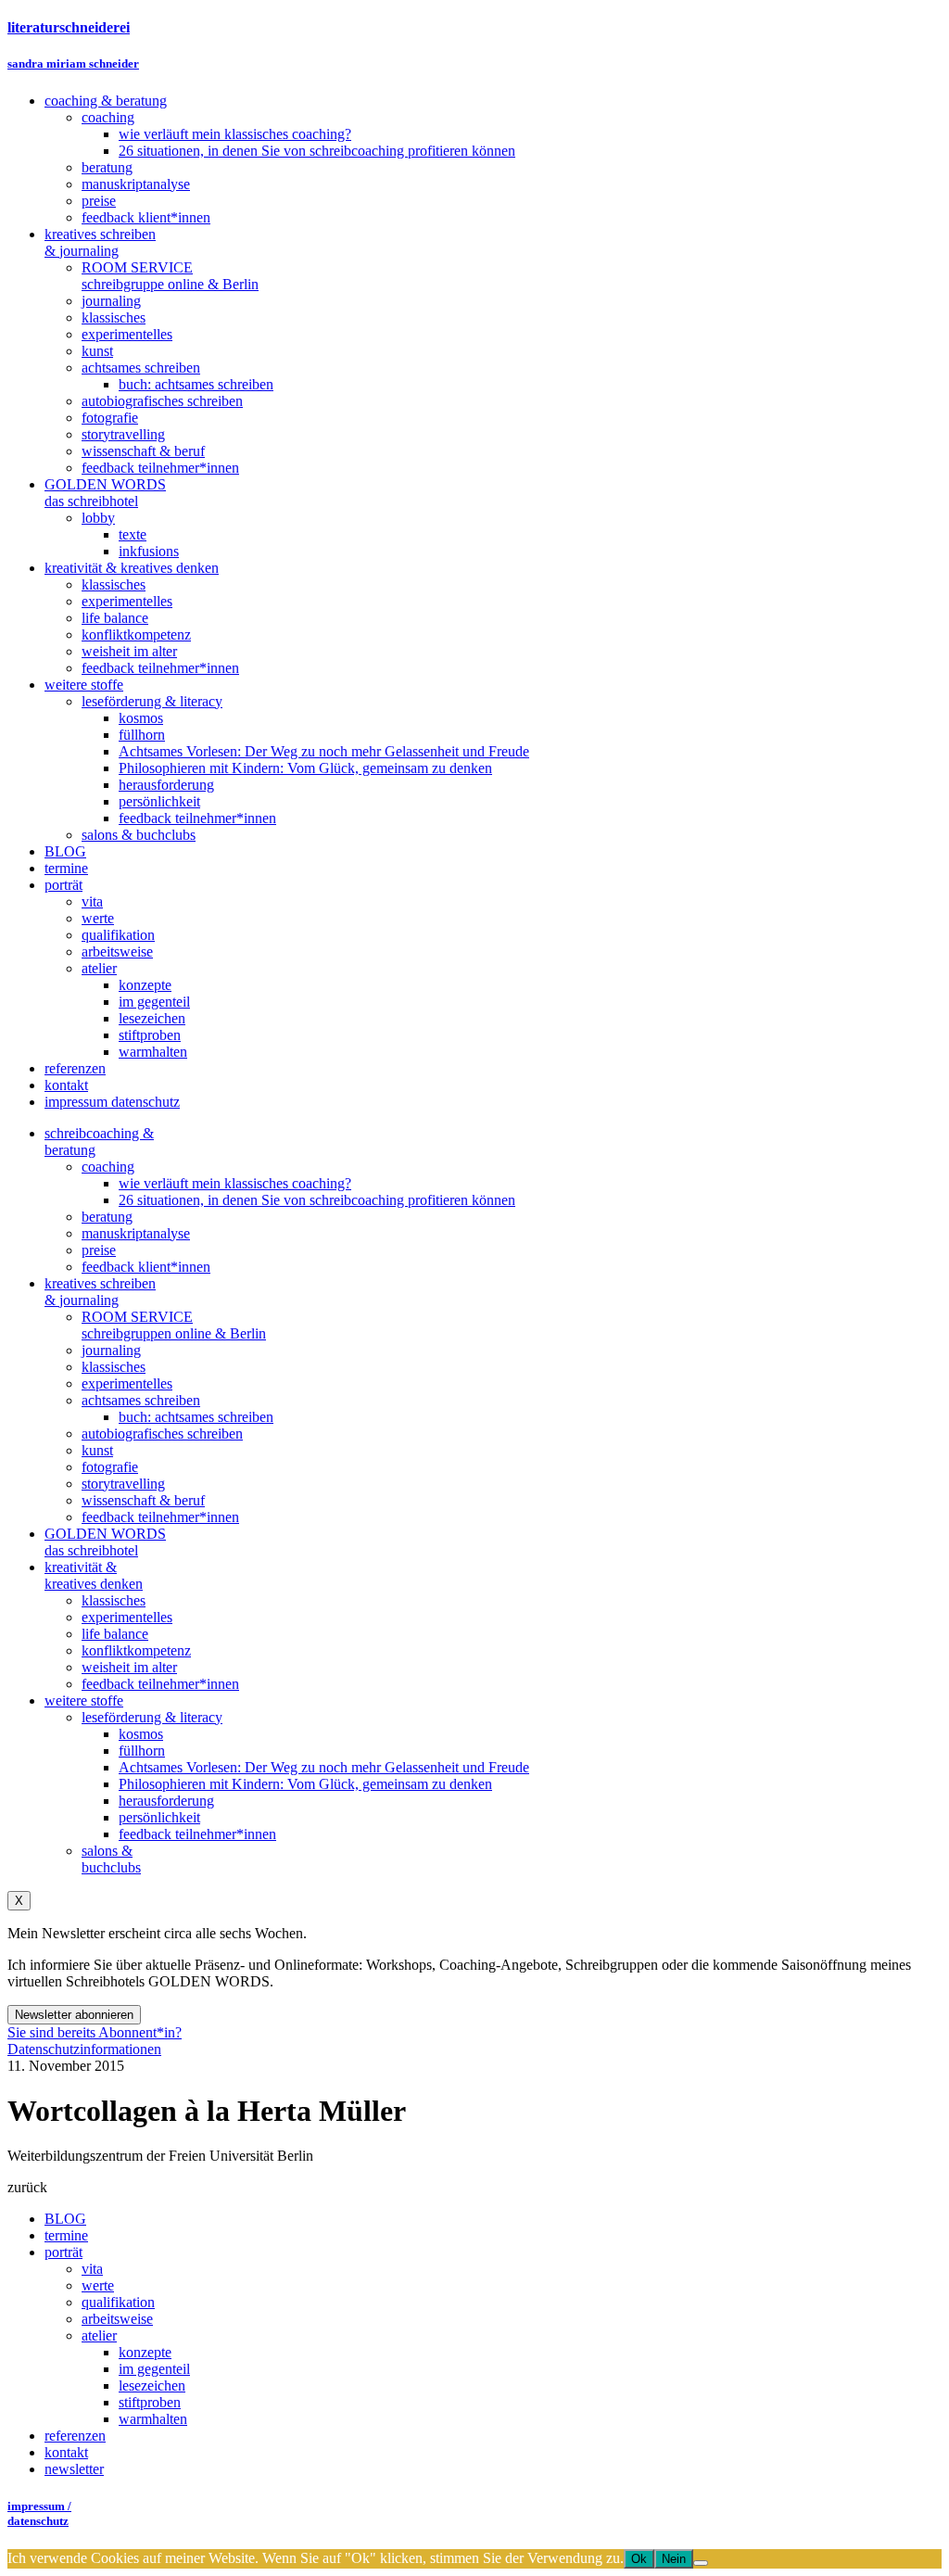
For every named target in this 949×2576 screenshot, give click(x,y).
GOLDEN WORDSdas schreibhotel (105, 1542)
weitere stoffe (84, 1700)
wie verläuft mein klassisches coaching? (235, 1183)
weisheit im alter (129, 1667)
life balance (115, 1634)
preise (99, 1250)
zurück (27, 2187)
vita (92, 2269)
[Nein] (701, 2563)
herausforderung (166, 1801)
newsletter (74, 2469)
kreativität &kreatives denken (94, 1575)
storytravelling (123, 1484)
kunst (97, 1450)
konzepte (145, 2352)
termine (66, 2235)
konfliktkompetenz (136, 1650)
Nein (674, 2559)
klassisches (114, 1367)
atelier (99, 2335)
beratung (107, 1217)
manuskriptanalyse (136, 1233)
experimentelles (127, 1383)
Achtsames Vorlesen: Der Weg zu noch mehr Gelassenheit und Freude (324, 1767)
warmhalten (153, 2419)
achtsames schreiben (141, 1400)
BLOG (65, 2219)
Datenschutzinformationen (84, 2049)
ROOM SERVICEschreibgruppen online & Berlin (174, 1325)
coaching (108, 1167)
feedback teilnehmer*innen (160, 1517)
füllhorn (142, 1751)
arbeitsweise (117, 2319)
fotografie (110, 1467)
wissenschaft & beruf (143, 1500)
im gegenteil (154, 2369)
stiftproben (150, 2402)
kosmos (141, 1734)
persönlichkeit (159, 1817)
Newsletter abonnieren (74, 2015)
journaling (111, 1350)
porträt (63, 2252)
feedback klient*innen (146, 1267)
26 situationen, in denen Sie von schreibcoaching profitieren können (317, 1200)
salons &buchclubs (111, 1859)
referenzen (75, 2436)
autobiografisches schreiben (162, 1434)
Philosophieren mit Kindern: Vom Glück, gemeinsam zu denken (305, 1784)
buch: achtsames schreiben (196, 1417)
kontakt (66, 2452)
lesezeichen (152, 2386)
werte (98, 2285)
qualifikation (118, 2302)
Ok (639, 2559)
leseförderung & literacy (152, 1717)
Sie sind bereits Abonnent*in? (95, 2032)
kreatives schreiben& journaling (100, 1292)
